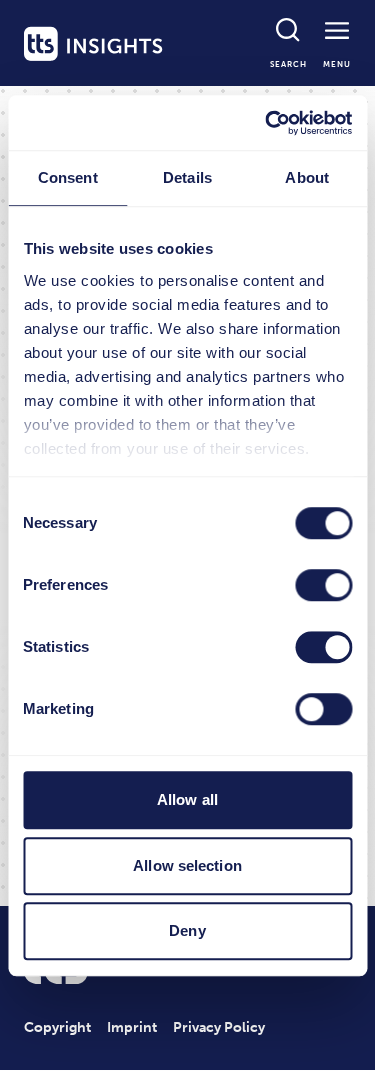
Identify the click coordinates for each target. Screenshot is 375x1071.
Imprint (132, 1027)
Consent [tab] (68, 177)
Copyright (57, 1027)
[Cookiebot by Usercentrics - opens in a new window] (267, 123)
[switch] (323, 585)
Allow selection (187, 865)
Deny (187, 930)
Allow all (187, 799)
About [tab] (307, 177)
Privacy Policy (219, 1027)
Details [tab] (187, 177)
